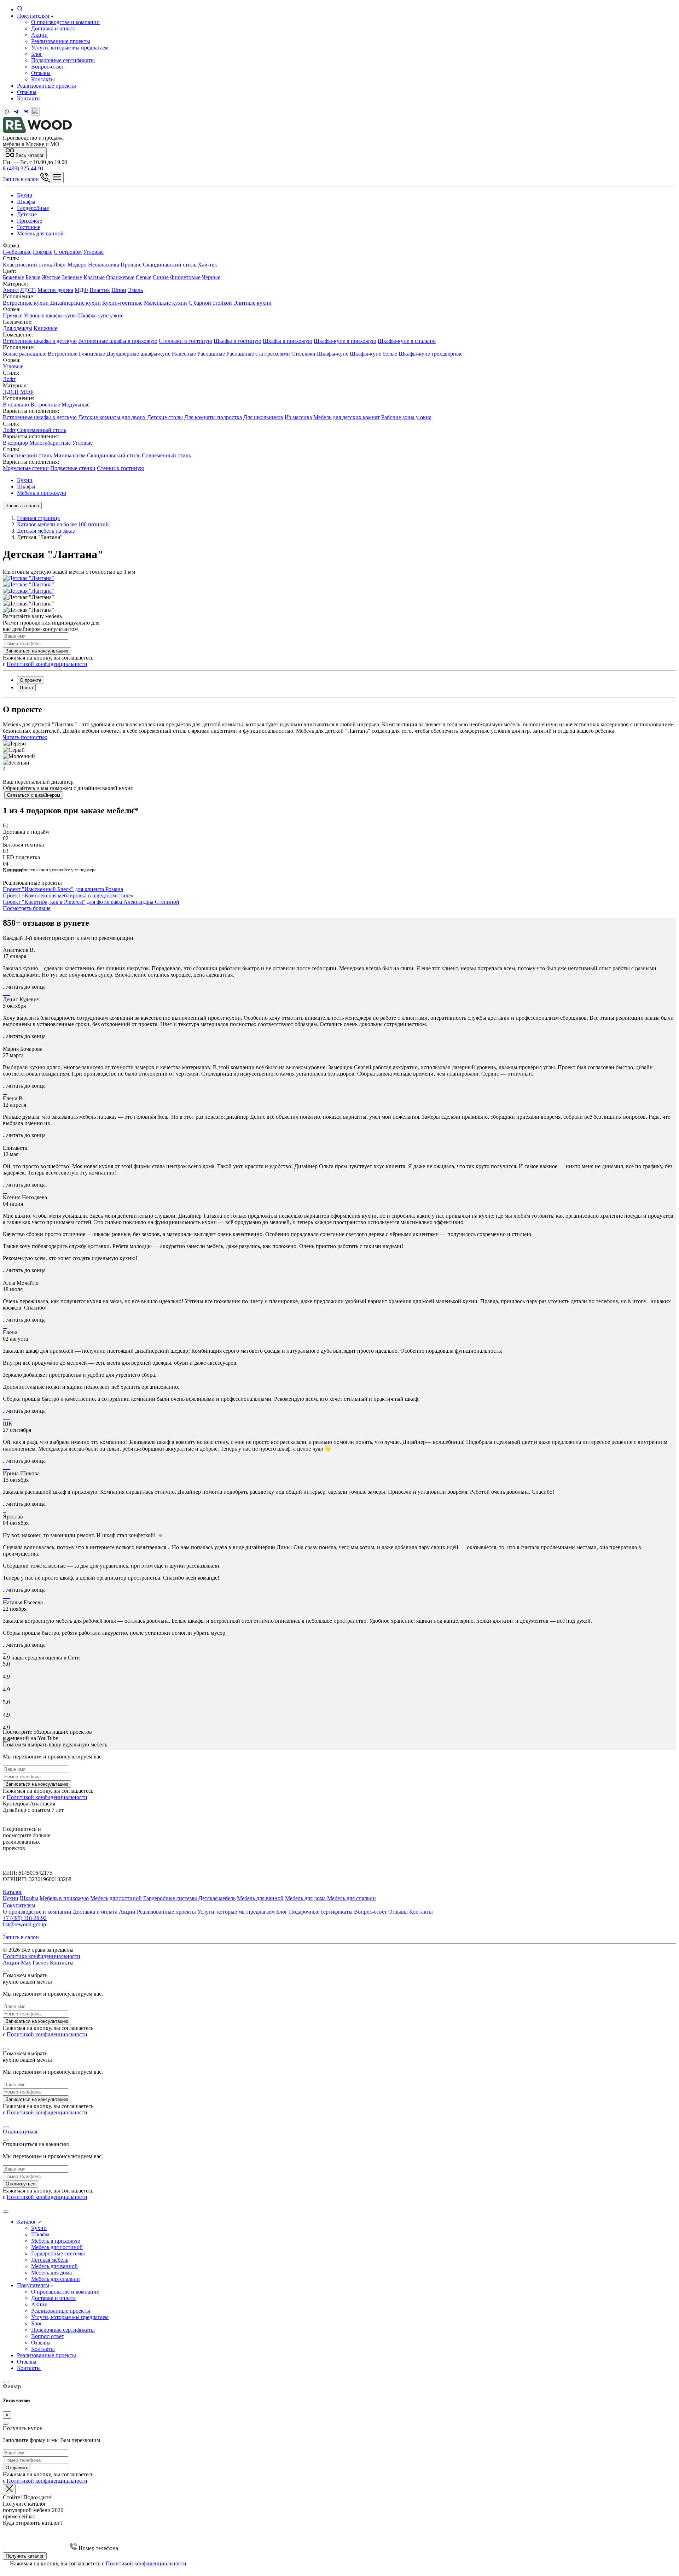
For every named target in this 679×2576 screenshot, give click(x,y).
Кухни (25, 480)
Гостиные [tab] (29, 227)
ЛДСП (28, 290)
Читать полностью (25, 737)
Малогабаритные (50, 443)
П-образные (17, 252)
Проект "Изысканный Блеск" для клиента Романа (63, 889)
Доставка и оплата (53, 28)
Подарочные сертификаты (63, 60)
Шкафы (26, 487)
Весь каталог (29, 155)
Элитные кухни (253, 303)
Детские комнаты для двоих (112, 417)
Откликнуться (20, 2132)
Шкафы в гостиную (237, 341)
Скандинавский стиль (170, 265)
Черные (211, 277)
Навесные (184, 354)
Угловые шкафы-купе (50, 315)
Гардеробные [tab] (33, 208)
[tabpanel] (339, 274)
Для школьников (263, 417)
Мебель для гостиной (116, 1898)
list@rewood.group (24, 1924)
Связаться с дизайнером (34, 795)
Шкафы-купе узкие (100, 315)
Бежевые (13, 277)
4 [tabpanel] (4, 769)
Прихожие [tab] (30, 221)
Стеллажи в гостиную (185, 341)
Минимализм (69, 455)
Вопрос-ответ (48, 67)
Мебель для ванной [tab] (40, 233)
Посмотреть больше (27, 908)
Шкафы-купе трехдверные (431, 354)
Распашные (211, 354)
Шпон (119, 290)
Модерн (77, 265)
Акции (39, 35)
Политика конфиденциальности (42, 1956)
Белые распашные (25, 354)
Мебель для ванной (260, 1898)
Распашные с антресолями (258, 354)
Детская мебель (217, 1898)
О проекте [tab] (31, 680)
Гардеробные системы (170, 1898)
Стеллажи (303, 354)
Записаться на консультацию (37, 651)
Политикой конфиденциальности (47, 664)
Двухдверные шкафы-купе (138, 354)
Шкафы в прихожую (288, 341)
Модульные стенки (26, 468)
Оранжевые (120, 277)
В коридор (15, 443)
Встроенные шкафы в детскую (40, 341)
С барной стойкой (210, 303)
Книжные (45, 328)
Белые (33, 277)
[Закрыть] (6, 1971)
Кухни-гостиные (122, 303)
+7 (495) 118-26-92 (25, 1918)
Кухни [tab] (25, 195)
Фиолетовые (185, 277)
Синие (161, 277)
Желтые (51, 277)
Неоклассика (104, 265)
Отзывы (41, 73)
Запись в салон (22, 179)
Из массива (298, 417)
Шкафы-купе (333, 354)
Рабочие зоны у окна (406, 417)
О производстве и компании (65, 22)
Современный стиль (42, 430)
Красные (94, 277)
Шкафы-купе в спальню (407, 341)
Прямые (43, 252)
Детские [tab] (27, 214)
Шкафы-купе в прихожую (345, 341)
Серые (144, 277)
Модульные (76, 405)
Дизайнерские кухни (76, 303)
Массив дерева (55, 290)
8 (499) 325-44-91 (23, 168)
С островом (68, 252)
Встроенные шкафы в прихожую (118, 341)
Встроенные (63, 354)
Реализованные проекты (61, 41)
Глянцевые (92, 354)
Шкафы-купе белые (373, 354)
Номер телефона (98, 2548)
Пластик (100, 290)
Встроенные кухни (26, 303)
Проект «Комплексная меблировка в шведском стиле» (68, 895)
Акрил (11, 290)
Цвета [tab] (26, 688)
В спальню (16, 405)
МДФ (81, 290)
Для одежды (18, 328)
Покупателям (33, 16)
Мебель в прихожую (42, 493)
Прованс (131, 265)
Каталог (13, 1892)
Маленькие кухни (166, 303)
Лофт (60, 265)
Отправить (17, 2468)
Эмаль (135, 290)
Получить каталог (25, 2556)
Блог (37, 54)
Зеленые (72, 277)
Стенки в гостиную (121, 468)
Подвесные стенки (73, 468)
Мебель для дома (305, 1898)
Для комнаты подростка (213, 417)
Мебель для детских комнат (347, 417)
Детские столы (165, 417)
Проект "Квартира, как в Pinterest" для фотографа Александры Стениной (91, 902)
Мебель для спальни (352, 1898)
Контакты (43, 79)
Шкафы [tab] (26, 202)
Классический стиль (27, 265)
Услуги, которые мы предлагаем (70, 48)
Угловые (93, 252)
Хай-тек (207, 265)
